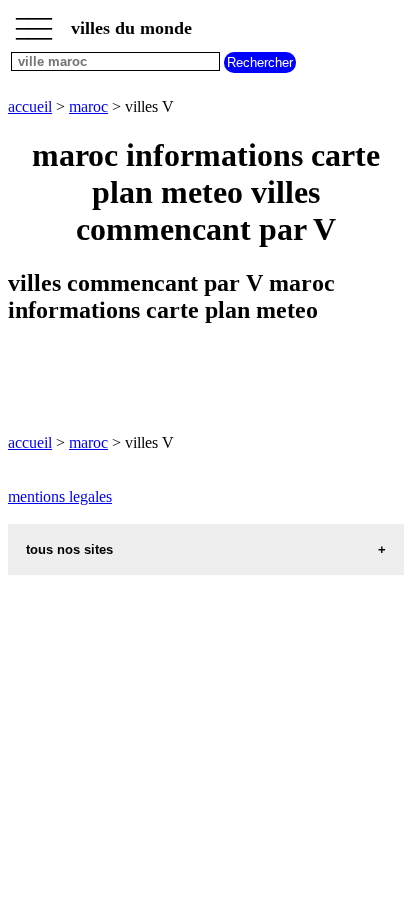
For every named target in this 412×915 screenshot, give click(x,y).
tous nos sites (69, 549)
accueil (30, 106)
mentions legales (60, 496)
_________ (34, 22)
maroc (88, 106)
